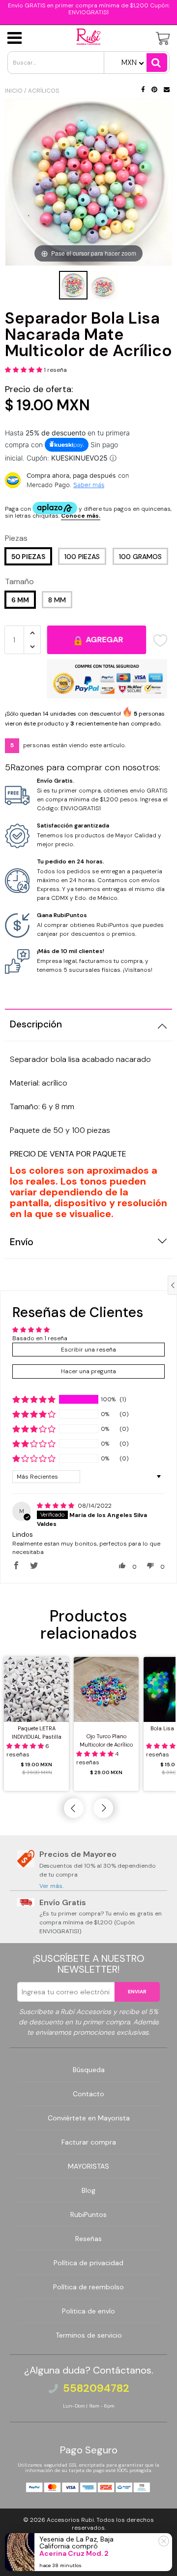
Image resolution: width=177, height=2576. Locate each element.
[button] (24, 370)
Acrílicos (44, 91)
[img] (56, 1506)
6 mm (20, 600)
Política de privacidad (88, 2263)
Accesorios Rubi (70, 2520)
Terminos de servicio (89, 2335)
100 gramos (140, 557)
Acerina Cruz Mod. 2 (74, 2553)
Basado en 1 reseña (40, 1338)
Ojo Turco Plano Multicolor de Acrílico (106, 1740)
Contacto (88, 2094)
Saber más (89, 485)
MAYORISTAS (88, 2166)
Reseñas (88, 2239)
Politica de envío (88, 2311)
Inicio (14, 91)
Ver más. (51, 1886)
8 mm (57, 600)
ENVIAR (137, 1992)
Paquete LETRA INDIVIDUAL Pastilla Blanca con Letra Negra (37, 1734)
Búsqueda (89, 2070)
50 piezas (28, 557)
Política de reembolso (88, 2287)
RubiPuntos (88, 2214)
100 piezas (82, 557)
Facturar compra (89, 2142)
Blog (88, 2190)
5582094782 (96, 2388)
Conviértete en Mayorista (89, 2118)
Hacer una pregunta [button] (88, 1371)
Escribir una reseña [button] (88, 1350)
